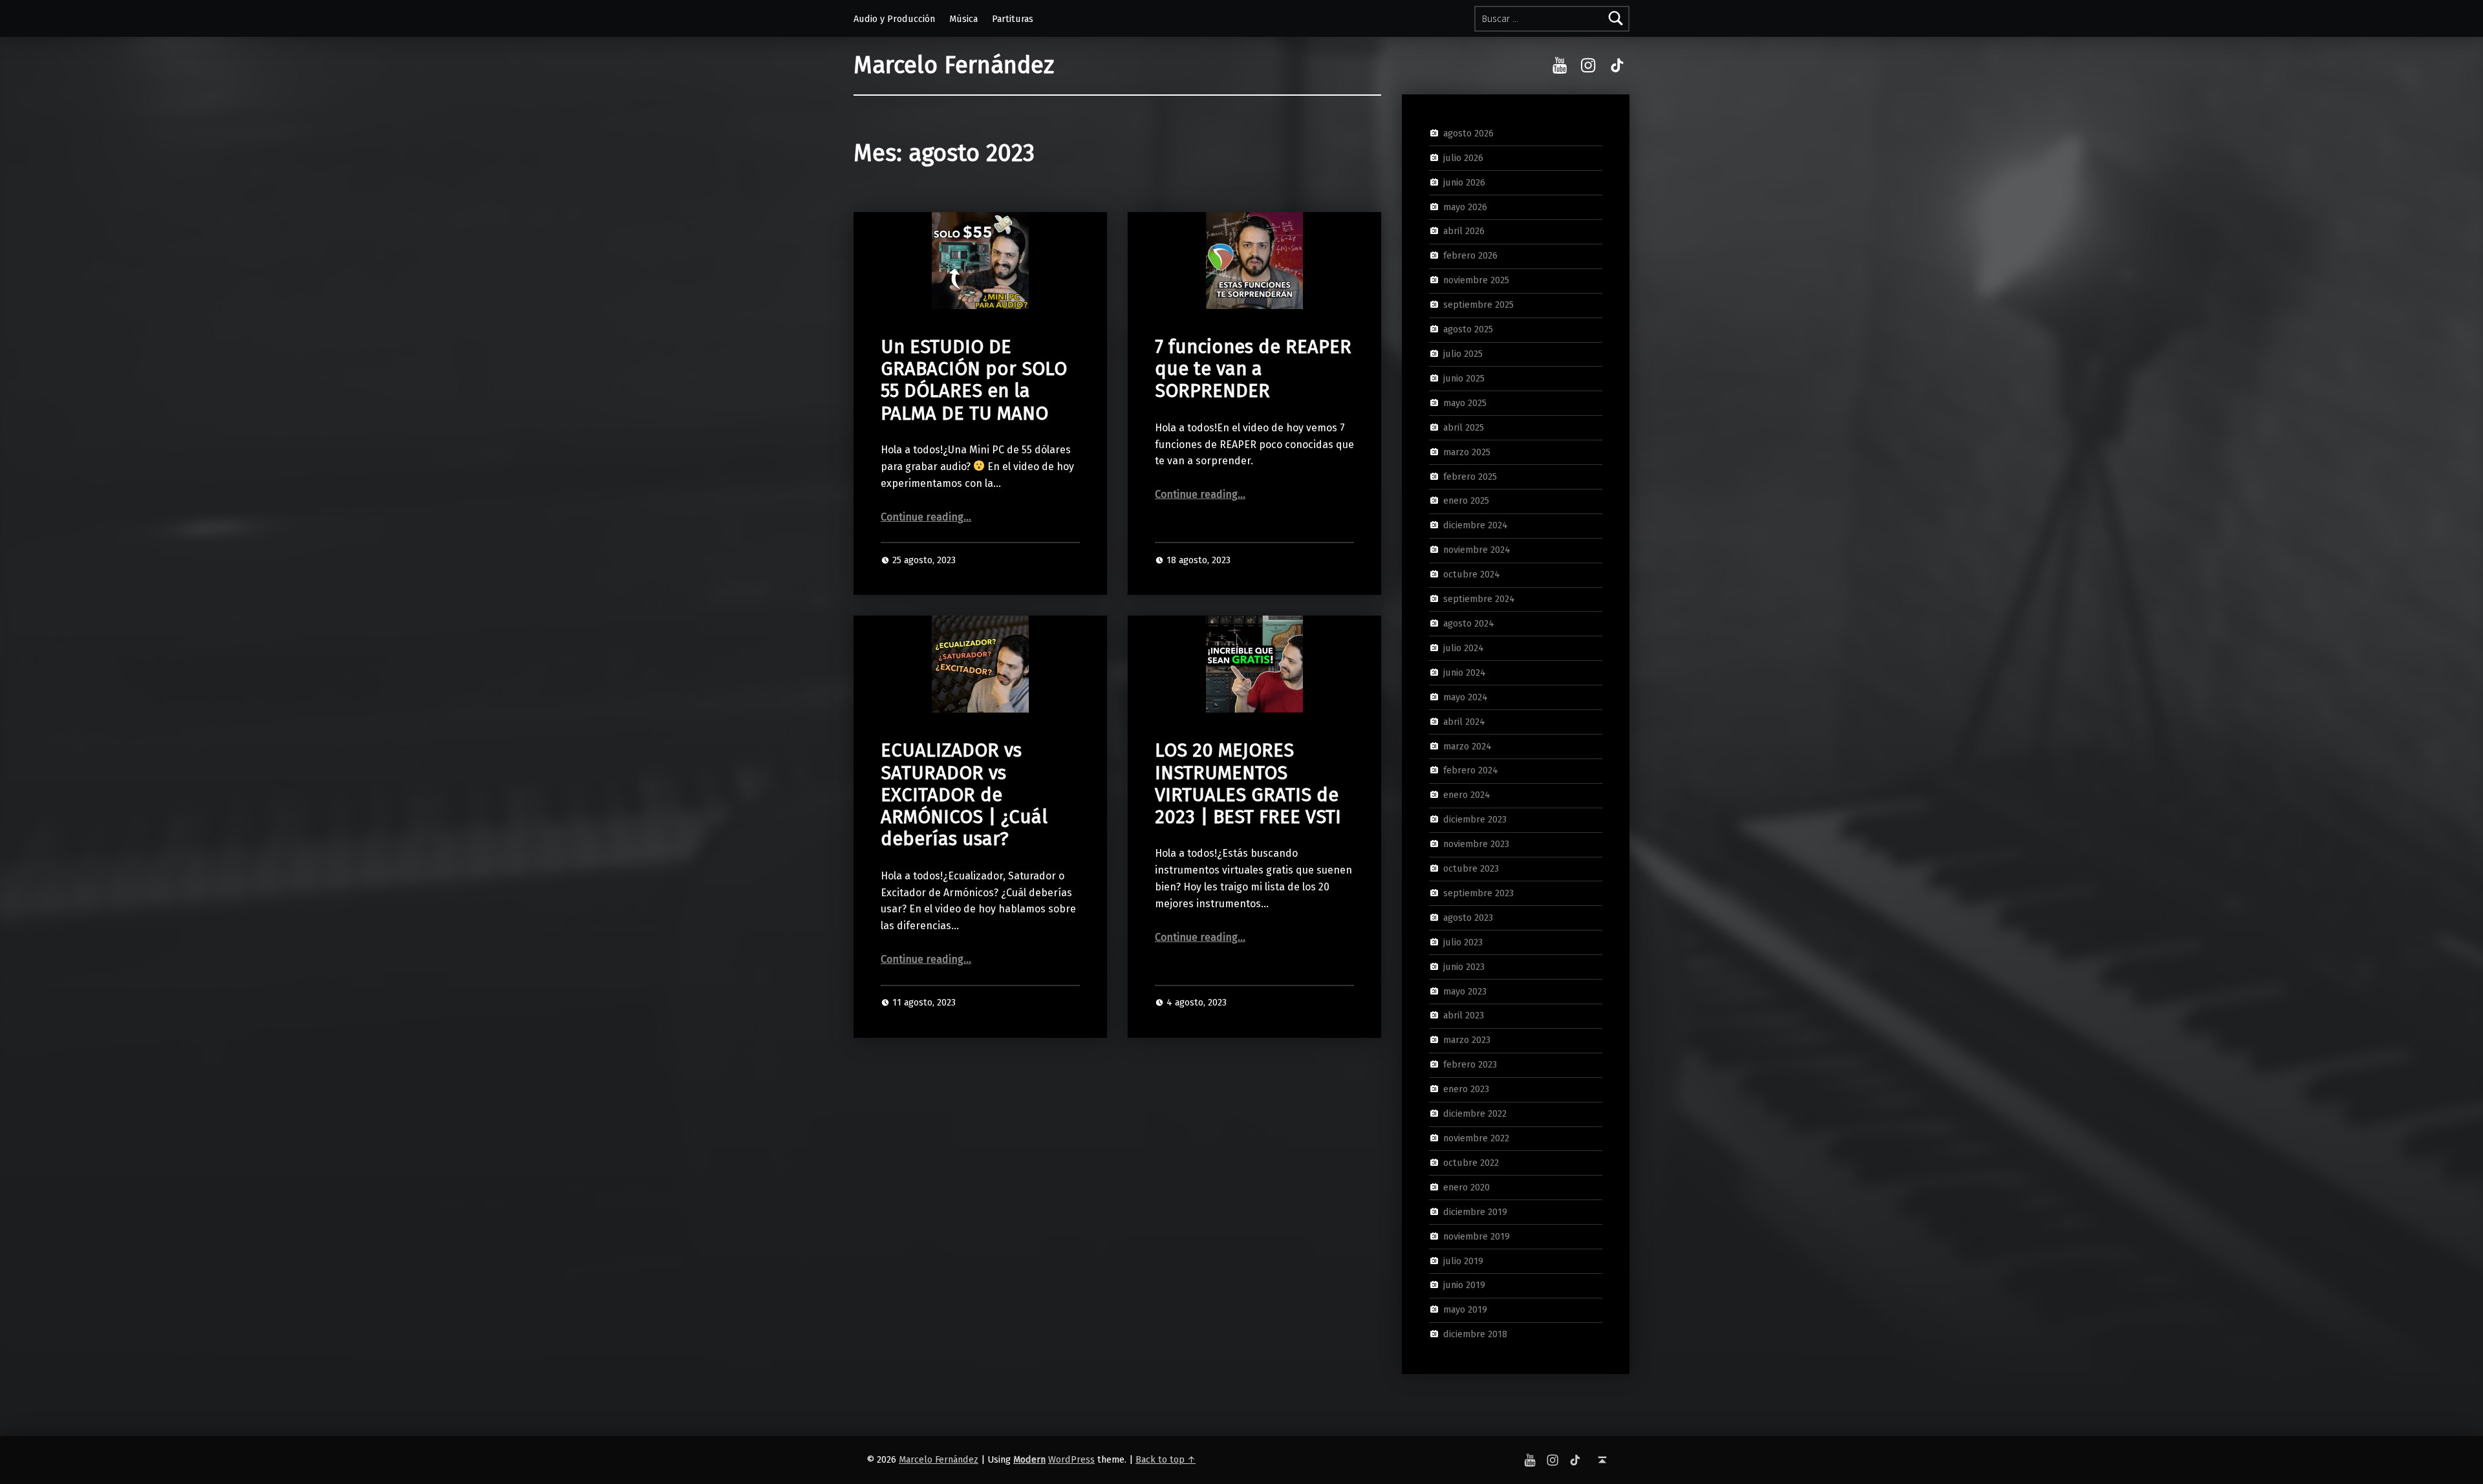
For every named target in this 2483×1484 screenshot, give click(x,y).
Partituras (1013, 19)
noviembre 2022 (1476, 1138)
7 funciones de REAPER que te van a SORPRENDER (1253, 369)
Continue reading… (926, 517)
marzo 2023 (1467, 1040)
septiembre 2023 (1478, 893)
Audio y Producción (894, 19)
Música (963, 19)
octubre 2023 (1471, 868)
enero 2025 (1466, 500)
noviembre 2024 (1477, 550)
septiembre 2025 (1478, 305)
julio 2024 (1464, 648)
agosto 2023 (1468, 918)
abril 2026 (1464, 231)
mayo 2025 (1465, 403)
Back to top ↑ (1166, 1459)
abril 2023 (1464, 1015)
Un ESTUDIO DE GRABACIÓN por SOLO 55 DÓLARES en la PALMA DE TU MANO (974, 380)
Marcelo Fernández (954, 65)
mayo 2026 (1465, 206)
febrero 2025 (1470, 476)
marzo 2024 (1467, 746)
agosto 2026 (1468, 133)
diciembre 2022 (1475, 1113)
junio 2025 (1464, 378)
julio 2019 (1463, 1260)
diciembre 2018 (1475, 1334)
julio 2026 (1463, 158)
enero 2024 (1467, 795)
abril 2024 (1464, 721)
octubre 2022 (1471, 1163)
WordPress (1071, 1459)
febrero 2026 (1470, 255)
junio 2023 (1464, 966)
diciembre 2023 (1475, 819)
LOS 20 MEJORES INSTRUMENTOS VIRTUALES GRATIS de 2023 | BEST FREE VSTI (1248, 784)
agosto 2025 (1468, 329)
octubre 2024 (1472, 574)
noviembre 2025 (1476, 280)
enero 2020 (1467, 1187)
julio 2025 (1463, 354)
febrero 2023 (1470, 1064)
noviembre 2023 (1476, 844)
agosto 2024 (1469, 623)
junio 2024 (1465, 672)
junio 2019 (1464, 1285)
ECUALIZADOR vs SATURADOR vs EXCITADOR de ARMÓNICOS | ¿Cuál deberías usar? (964, 795)
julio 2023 (1463, 942)
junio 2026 (1464, 182)
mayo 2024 (1466, 696)
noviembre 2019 (1477, 1236)
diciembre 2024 (1476, 525)
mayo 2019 (1465, 1309)
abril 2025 (1464, 427)
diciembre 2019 (1475, 1211)
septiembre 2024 (1479, 599)
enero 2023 (1466, 1089)
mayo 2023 (1465, 991)
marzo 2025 (1467, 451)
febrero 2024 (1471, 770)
